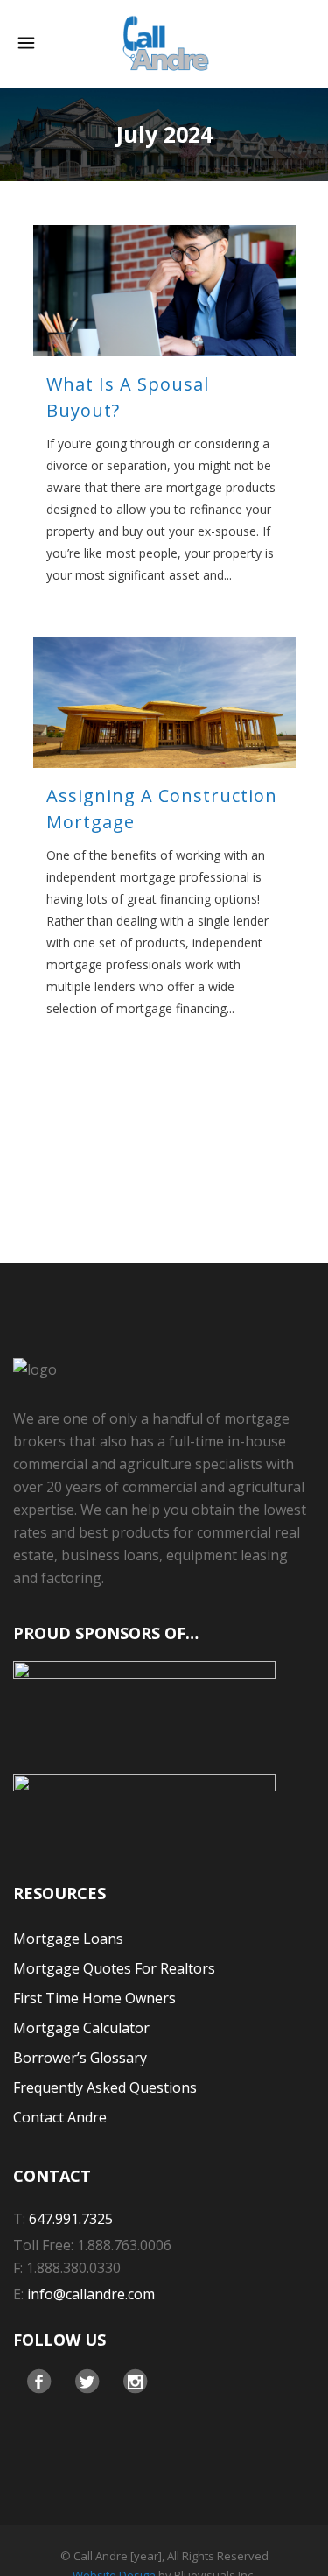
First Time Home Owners (94, 1998)
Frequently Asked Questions (105, 2087)
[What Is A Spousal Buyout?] (164, 291)
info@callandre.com (91, 2294)
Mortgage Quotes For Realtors (114, 1968)
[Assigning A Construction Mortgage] (164, 702)
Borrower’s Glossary (80, 2058)
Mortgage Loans (68, 1939)
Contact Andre (60, 2117)
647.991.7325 (71, 2219)
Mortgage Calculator (81, 2028)
